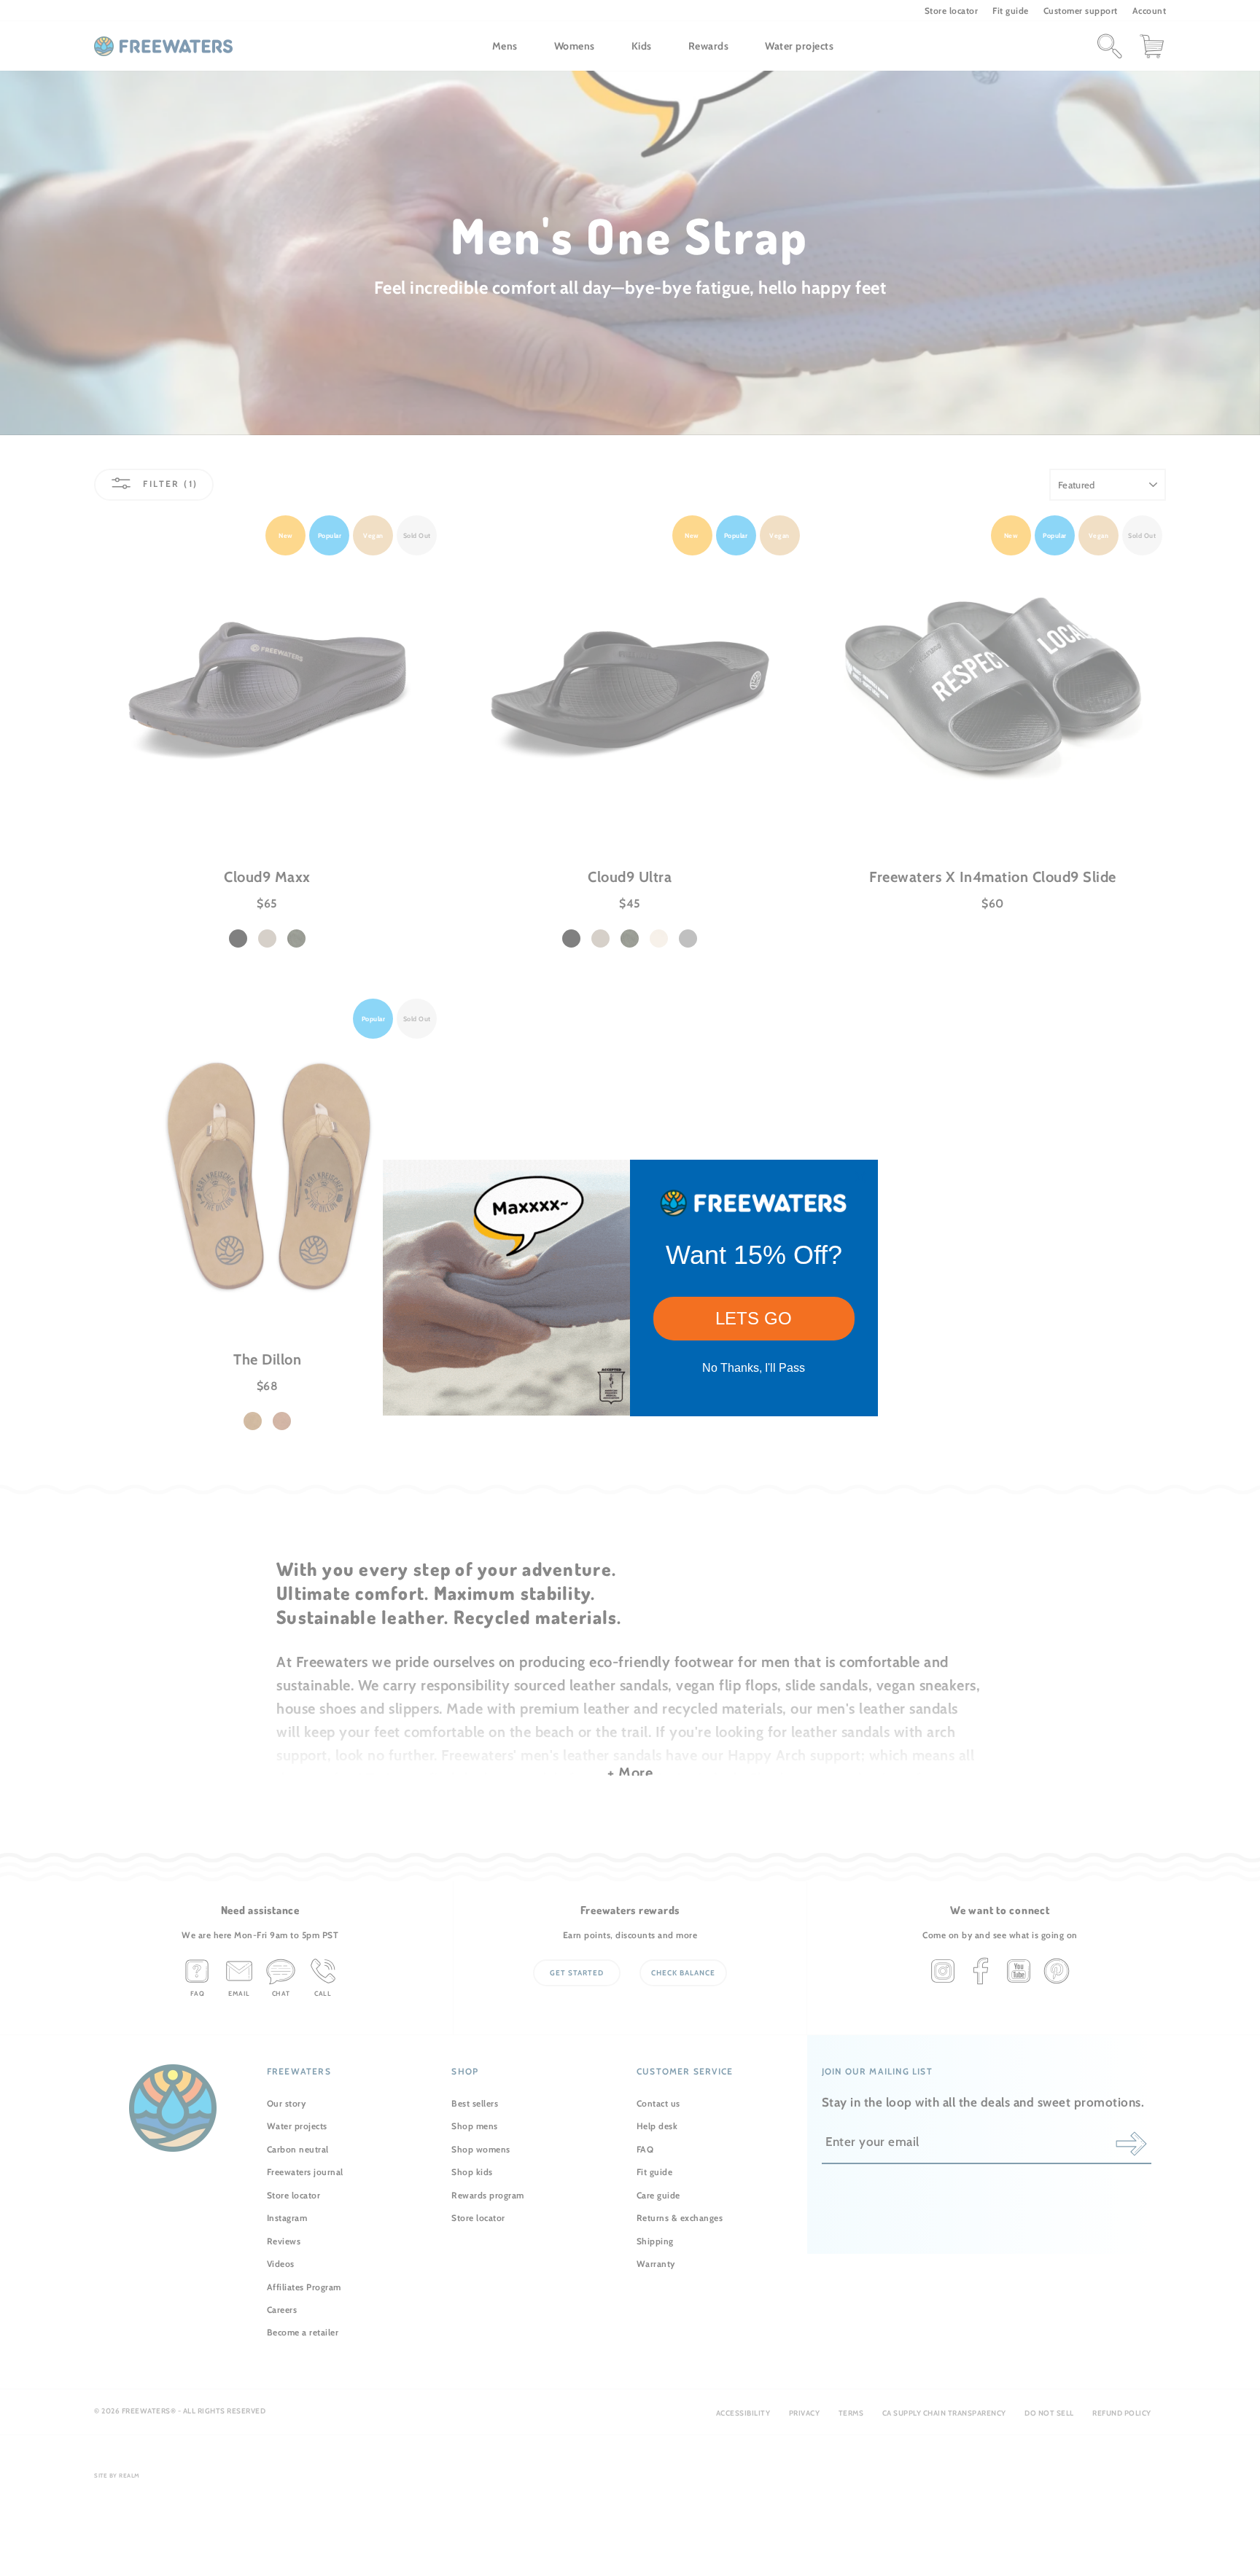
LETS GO (754, 1318)
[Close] (860, 1177)
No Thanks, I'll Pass (754, 1368)
